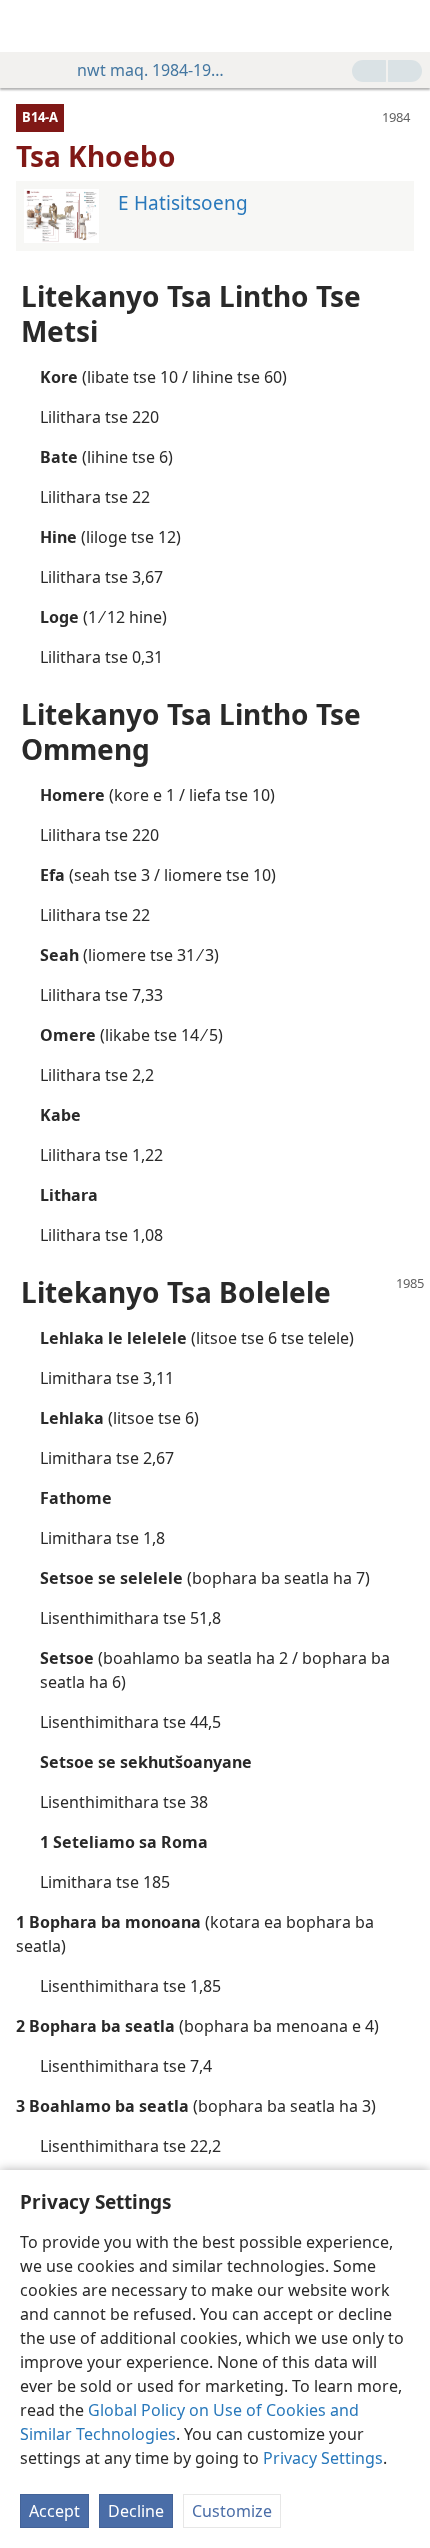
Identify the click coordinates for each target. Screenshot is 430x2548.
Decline (136, 2511)
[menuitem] (30, 26)
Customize (232, 2511)
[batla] (405, 26)
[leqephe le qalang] (30, 26)
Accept (54, 2511)
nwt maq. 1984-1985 (152, 70)
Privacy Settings (323, 2458)
